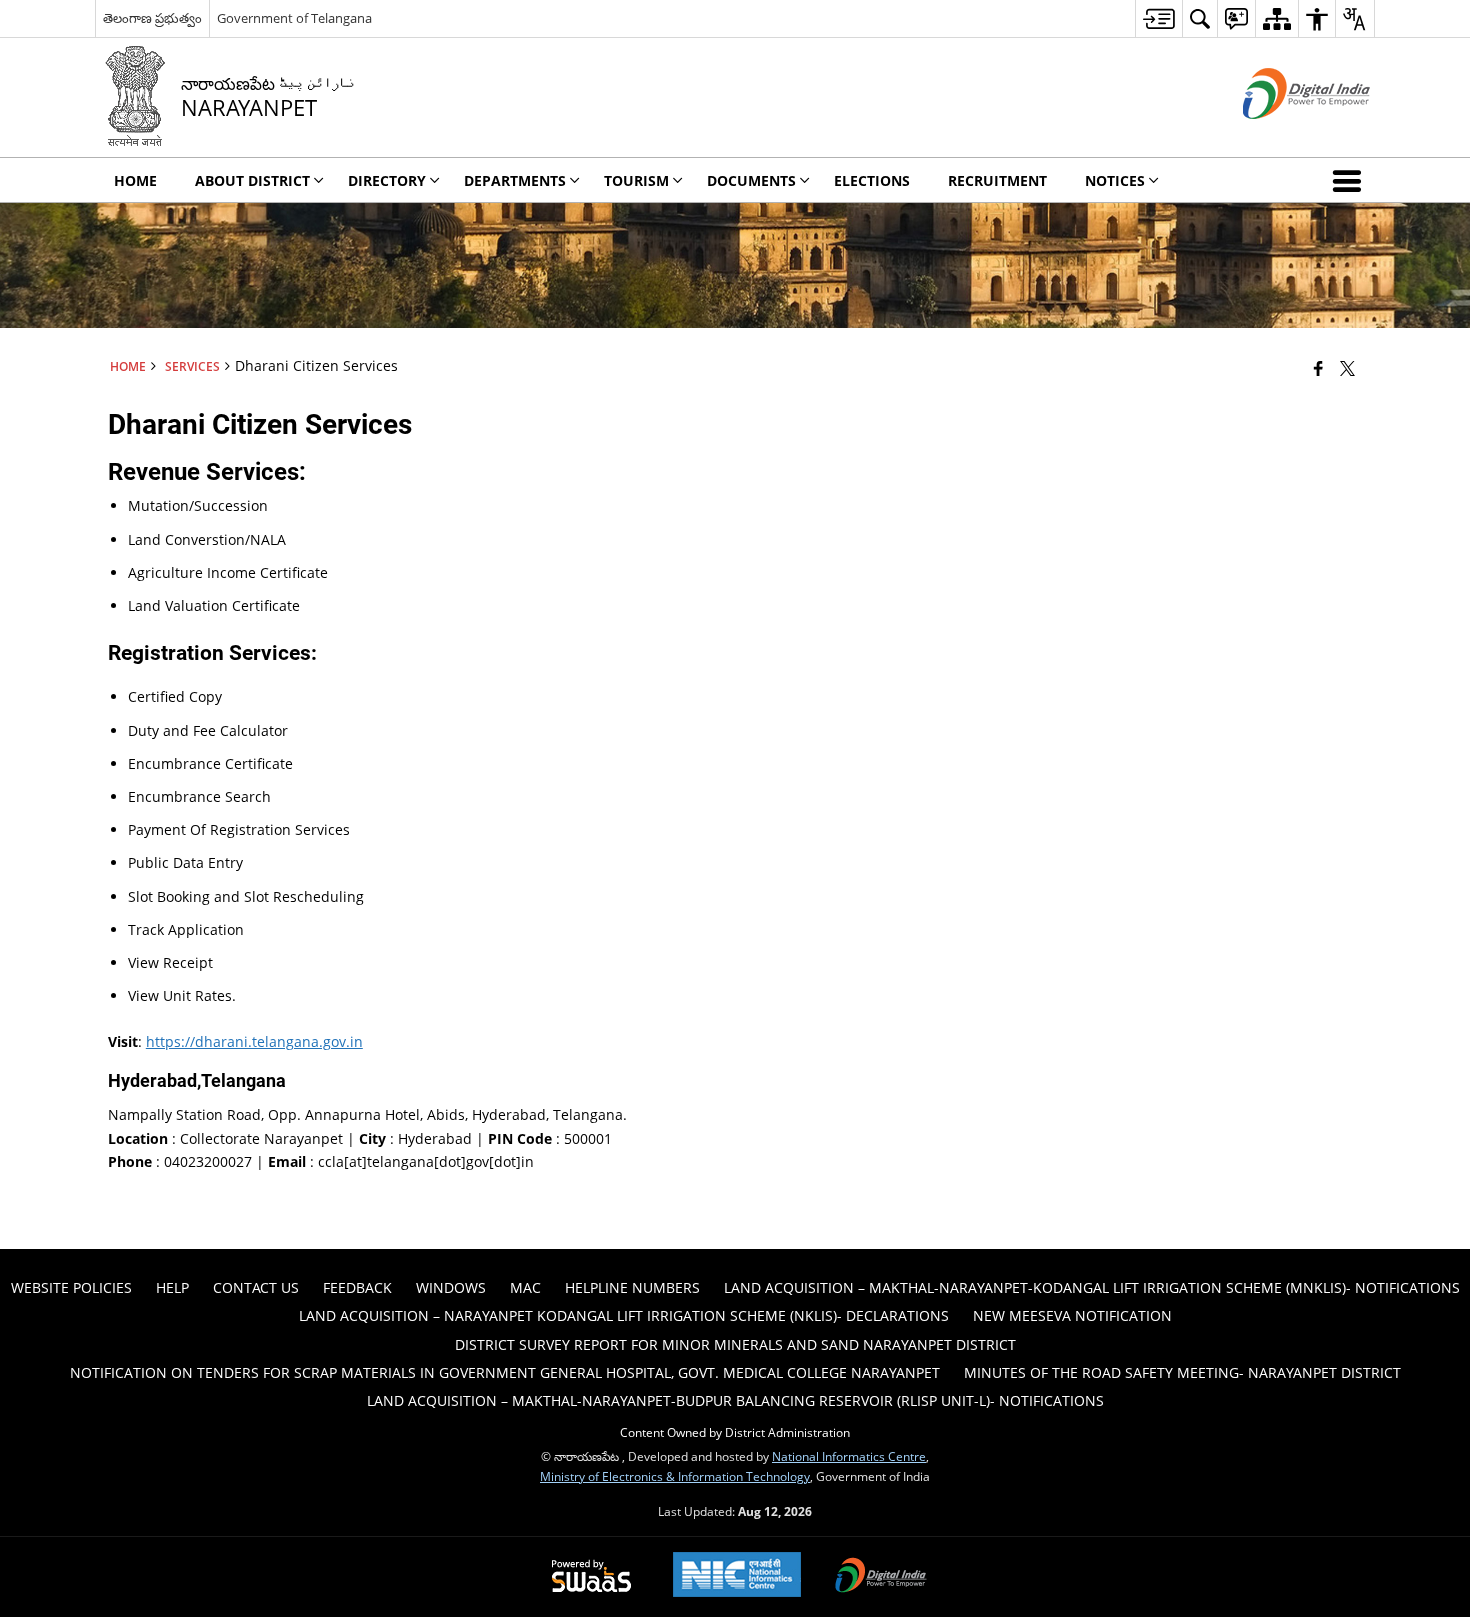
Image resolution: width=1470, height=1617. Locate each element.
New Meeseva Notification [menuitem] (1072, 1315)
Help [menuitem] (172, 1287)
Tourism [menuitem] (636, 180)
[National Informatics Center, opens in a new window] (737, 1576)
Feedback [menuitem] (357, 1287)
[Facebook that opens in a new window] (1318, 368)
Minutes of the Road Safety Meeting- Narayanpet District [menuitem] (1182, 1372)
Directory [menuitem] (387, 180)
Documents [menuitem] (751, 180)
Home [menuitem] (135, 180)
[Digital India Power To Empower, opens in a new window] (881, 1577)
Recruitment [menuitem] (997, 180)
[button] (1351, 180)
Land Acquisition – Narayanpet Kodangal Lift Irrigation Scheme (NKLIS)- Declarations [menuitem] (624, 1315)
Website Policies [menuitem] (71, 1287)
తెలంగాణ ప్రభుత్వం (152, 18)
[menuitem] (1158, 18)
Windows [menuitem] (451, 1287)
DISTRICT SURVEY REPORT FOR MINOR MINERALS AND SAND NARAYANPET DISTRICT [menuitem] (735, 1344)
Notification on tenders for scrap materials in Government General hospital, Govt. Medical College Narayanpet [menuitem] (505, 1372)
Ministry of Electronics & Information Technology (675, 1476)
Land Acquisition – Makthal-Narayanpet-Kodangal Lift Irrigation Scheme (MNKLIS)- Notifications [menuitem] (1092, 1287)
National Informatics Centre (849, 1456)
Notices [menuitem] (1115, 180)
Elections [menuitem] (872, 180)
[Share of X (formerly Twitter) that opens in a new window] (1347, 368)
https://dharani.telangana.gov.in (254, 1041)
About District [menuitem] (252, 180)
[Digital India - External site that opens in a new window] (1281, 135)
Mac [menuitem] (525, 1287)
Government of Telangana (294, 18)
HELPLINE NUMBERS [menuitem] (632, 1287)
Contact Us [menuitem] (256, 1287)
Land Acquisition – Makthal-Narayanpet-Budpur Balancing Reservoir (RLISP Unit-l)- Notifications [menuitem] (735, 1400)
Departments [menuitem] (515, 180)
